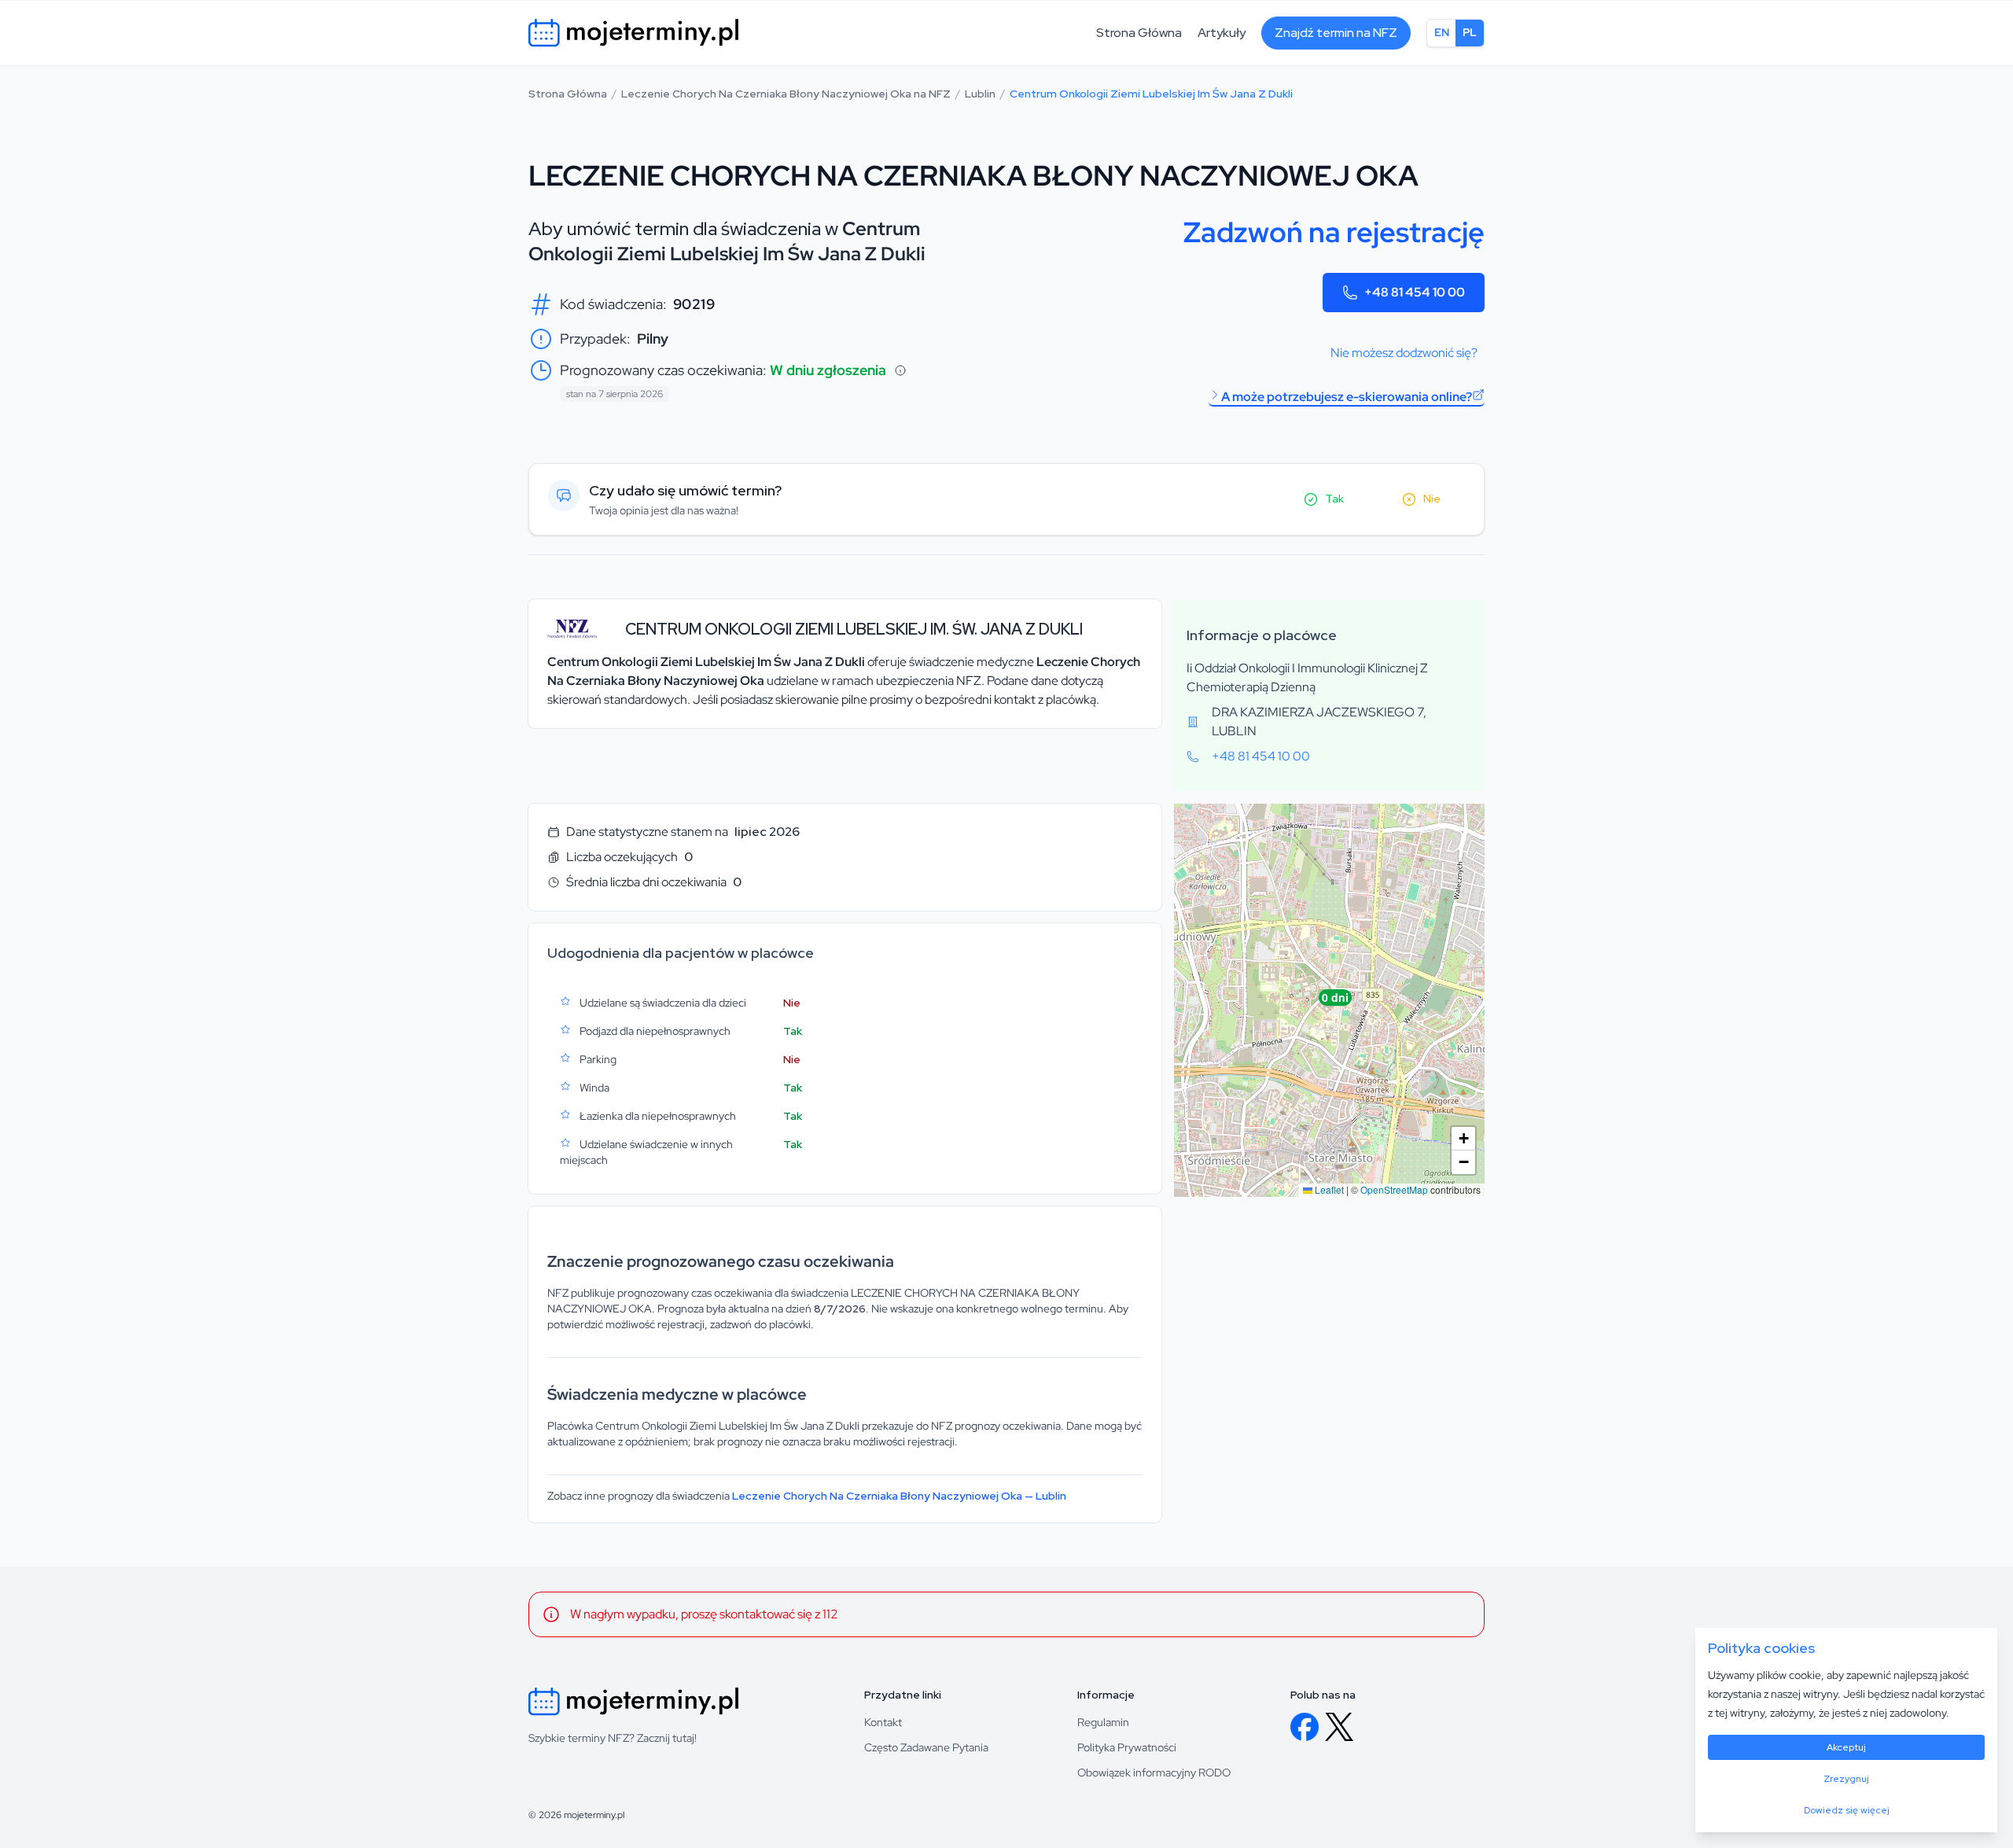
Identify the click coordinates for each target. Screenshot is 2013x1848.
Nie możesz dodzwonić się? (1404, 353)
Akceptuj (1846, 1747)
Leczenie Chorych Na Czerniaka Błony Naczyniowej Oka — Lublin (899, 1496)
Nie (1432, 499)
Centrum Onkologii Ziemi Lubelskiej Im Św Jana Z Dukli (727, 241)
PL (1470, 32)
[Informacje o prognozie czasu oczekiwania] (902, 370)
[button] (1330, 1001)
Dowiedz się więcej (1847, 1810)
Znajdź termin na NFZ (1336, 33)
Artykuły (1222, 33)
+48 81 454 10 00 (1415, 292)
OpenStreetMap (1394, 1189)
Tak (1334, 499)
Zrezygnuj (1846, 1779)
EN (1442, 32)
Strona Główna (1139, 33)
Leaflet (1328, 1189)
